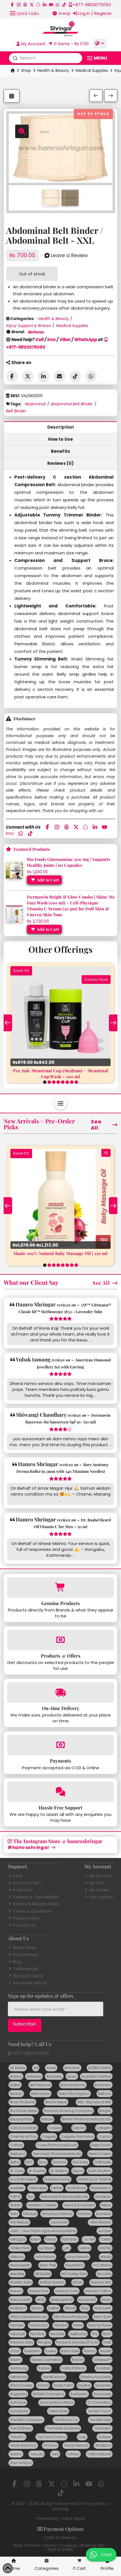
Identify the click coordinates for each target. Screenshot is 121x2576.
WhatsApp (86, 340)
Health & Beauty (53, 70)
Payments (23, 1890)
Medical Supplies (92, 70)
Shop (26, 70)
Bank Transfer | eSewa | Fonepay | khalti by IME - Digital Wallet (60, 2547)
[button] (24, 13)
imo (51, 340)
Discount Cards (28, 1976)
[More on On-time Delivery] (60, 1692)
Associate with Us (30, 1983)
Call (40, 340)
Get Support (101, 1897)
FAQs (18, 1876)
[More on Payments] (60, 1745)
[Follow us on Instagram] (19, 5)
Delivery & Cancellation (36, 1897)
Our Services (25, 1955)
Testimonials (25, 1969)
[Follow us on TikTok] (64, 5)
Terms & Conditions (33, 1911)
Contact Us (24, 1925)
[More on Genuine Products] (60, 1588)
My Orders (99, 1890)
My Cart (97, 1883)
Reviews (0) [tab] (61, 463)
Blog (17, 1962)
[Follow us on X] (32, 5)
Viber (65, 340)
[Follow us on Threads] (25, 5)
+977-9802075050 (30, 2053)
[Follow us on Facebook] (12, 5)
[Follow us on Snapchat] (38, 5)
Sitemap (61, 2509)
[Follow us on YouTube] (51, 5)
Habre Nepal (73, 2518)
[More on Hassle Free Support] (60, 1792)
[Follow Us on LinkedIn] (45, 5)
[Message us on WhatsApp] (58, 5)
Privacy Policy (26, 1918)
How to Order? (27, 1883)
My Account (101, 1876)
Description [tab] (61, 427)
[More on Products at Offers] (60, 1640)
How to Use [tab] (61, 439)
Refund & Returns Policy (36, 1904)
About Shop (24, 1948)
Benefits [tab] (60, 451)
